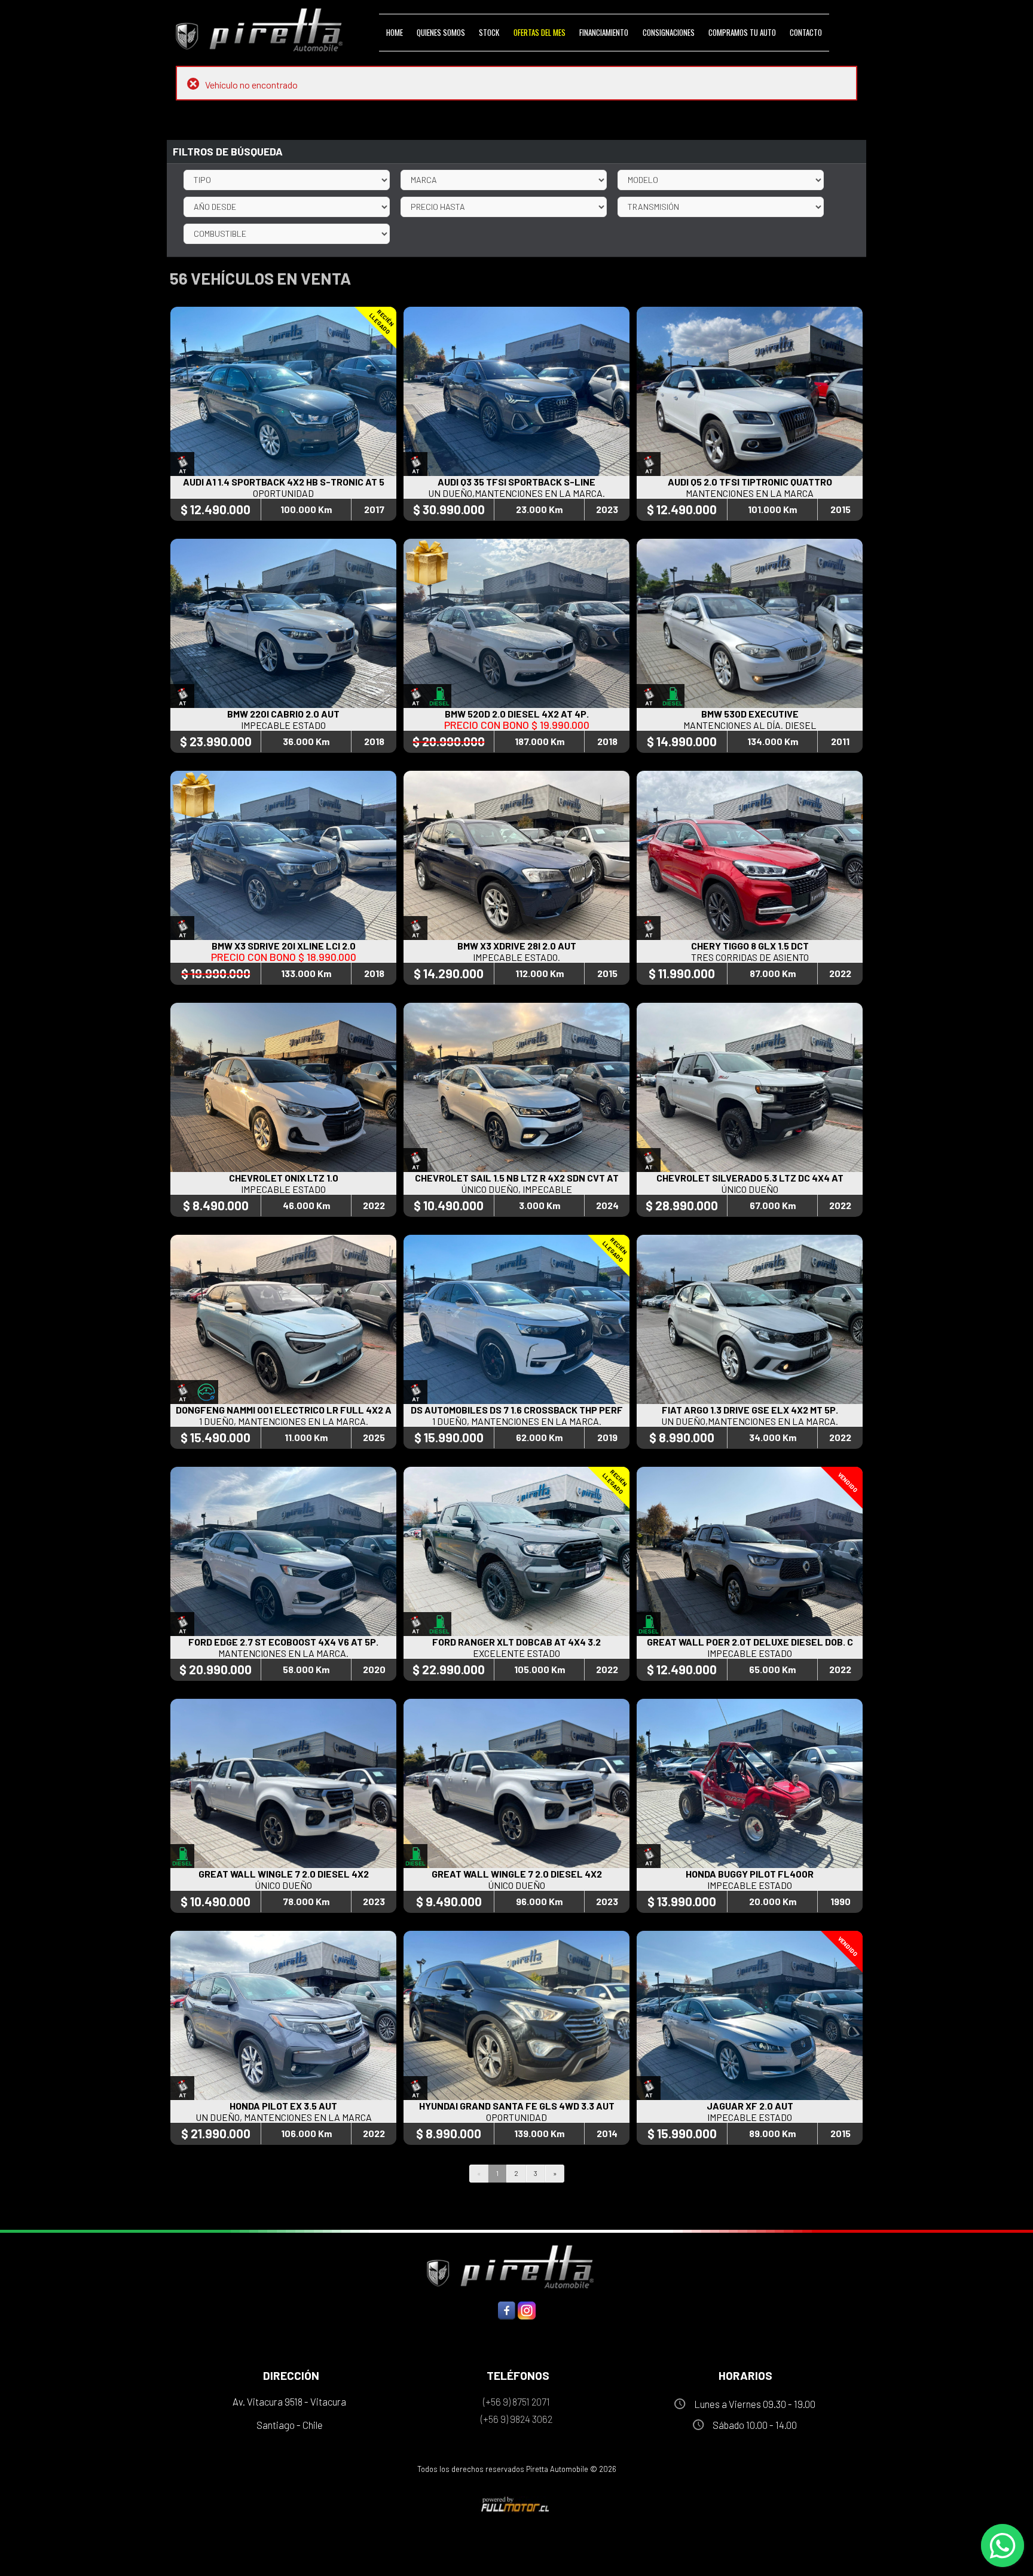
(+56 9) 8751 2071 (516, 2401)
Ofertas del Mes (540, 32)
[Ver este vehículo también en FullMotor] (516, 2504)
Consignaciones (669, 32)
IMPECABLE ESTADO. (516, 957)
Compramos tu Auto (742, 32)
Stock (489, 32)
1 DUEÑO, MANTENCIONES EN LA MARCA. (284, 1421)
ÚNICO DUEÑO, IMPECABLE (516, 1189)
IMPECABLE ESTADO (283, 725)
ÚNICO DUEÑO (750, 1189)
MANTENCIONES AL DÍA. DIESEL (750, 725)
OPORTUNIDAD (283, 493)
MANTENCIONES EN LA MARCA (750, 493)
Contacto (806, 32)
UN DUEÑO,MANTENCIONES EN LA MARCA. (516, 493)
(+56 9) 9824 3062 (516, 2419)
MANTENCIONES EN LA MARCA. (283, 1653)
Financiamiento (604, 32)
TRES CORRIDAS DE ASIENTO (750, 957)
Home (395, 32)
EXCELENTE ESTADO (516, 1653)
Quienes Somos (441, 32)
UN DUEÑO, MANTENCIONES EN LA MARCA (284, 2117)
